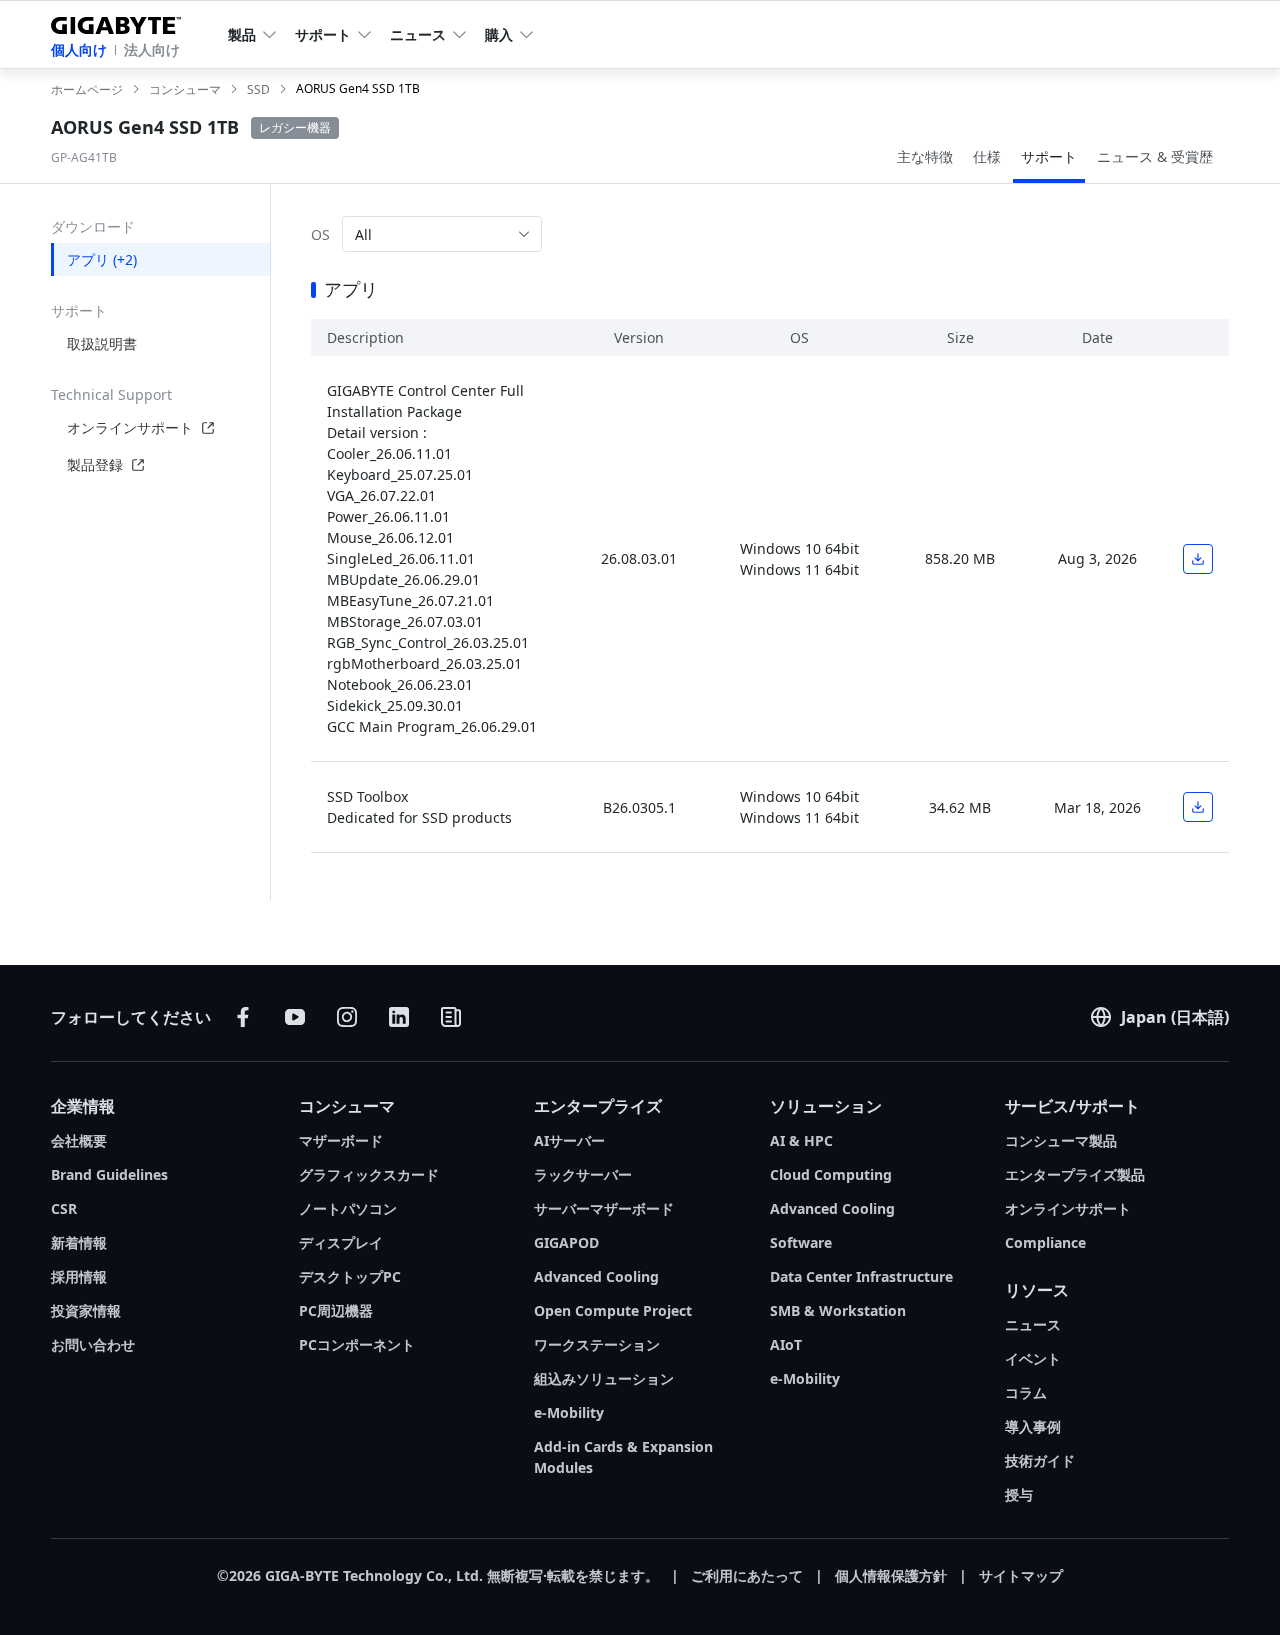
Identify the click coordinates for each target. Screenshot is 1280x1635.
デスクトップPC (350, 1276)
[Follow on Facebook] (243, 1017)
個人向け (79, 49)
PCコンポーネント (357, 1344)
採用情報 (79, 1276)
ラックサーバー (583, 1174)
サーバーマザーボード (604, 1208)
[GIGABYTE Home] (123, 21)
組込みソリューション (604, 1378)
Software (801, 1242)
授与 (1019, 1494)
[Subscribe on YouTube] (295, 1017)
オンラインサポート (130, 427)
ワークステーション (597, 1344)
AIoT (786, 1344)
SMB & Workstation (838, 1310)
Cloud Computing (831, 1174)
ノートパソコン (348, 1208)
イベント (1033, 1358)
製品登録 (95, 464)
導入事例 (1033, 1426)
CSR (64, 1208)
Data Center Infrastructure (861, 1276)
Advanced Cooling (596, 1276)
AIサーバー (569, 1140)
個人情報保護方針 (891, 1575)
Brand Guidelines (109, 1174)
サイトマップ (1021, 1575)
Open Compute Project (613, 1310)
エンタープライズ (598, 1106)
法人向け (152, 49)
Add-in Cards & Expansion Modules (623, 1457)
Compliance (1045, 1242)
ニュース (1033, 1324)
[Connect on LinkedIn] (399, 1017)
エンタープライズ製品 (1075, 1174)
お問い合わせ (93, 1344)
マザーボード (341, 1140)
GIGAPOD (566, 1242)
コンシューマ (347, 1106)
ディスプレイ (341, 1242)
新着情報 (79, 1242)
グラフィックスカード (369, 1174)
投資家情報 (86, 1310)
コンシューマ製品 (1061, 1140)
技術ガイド (1040, 1460)
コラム (1026, 1392)
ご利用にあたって (747, 1575)
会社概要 (79, 1140)
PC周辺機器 (336, 1310)
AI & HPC (801, 1140)
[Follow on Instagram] (347, 1017)
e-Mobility (569, 1412)
